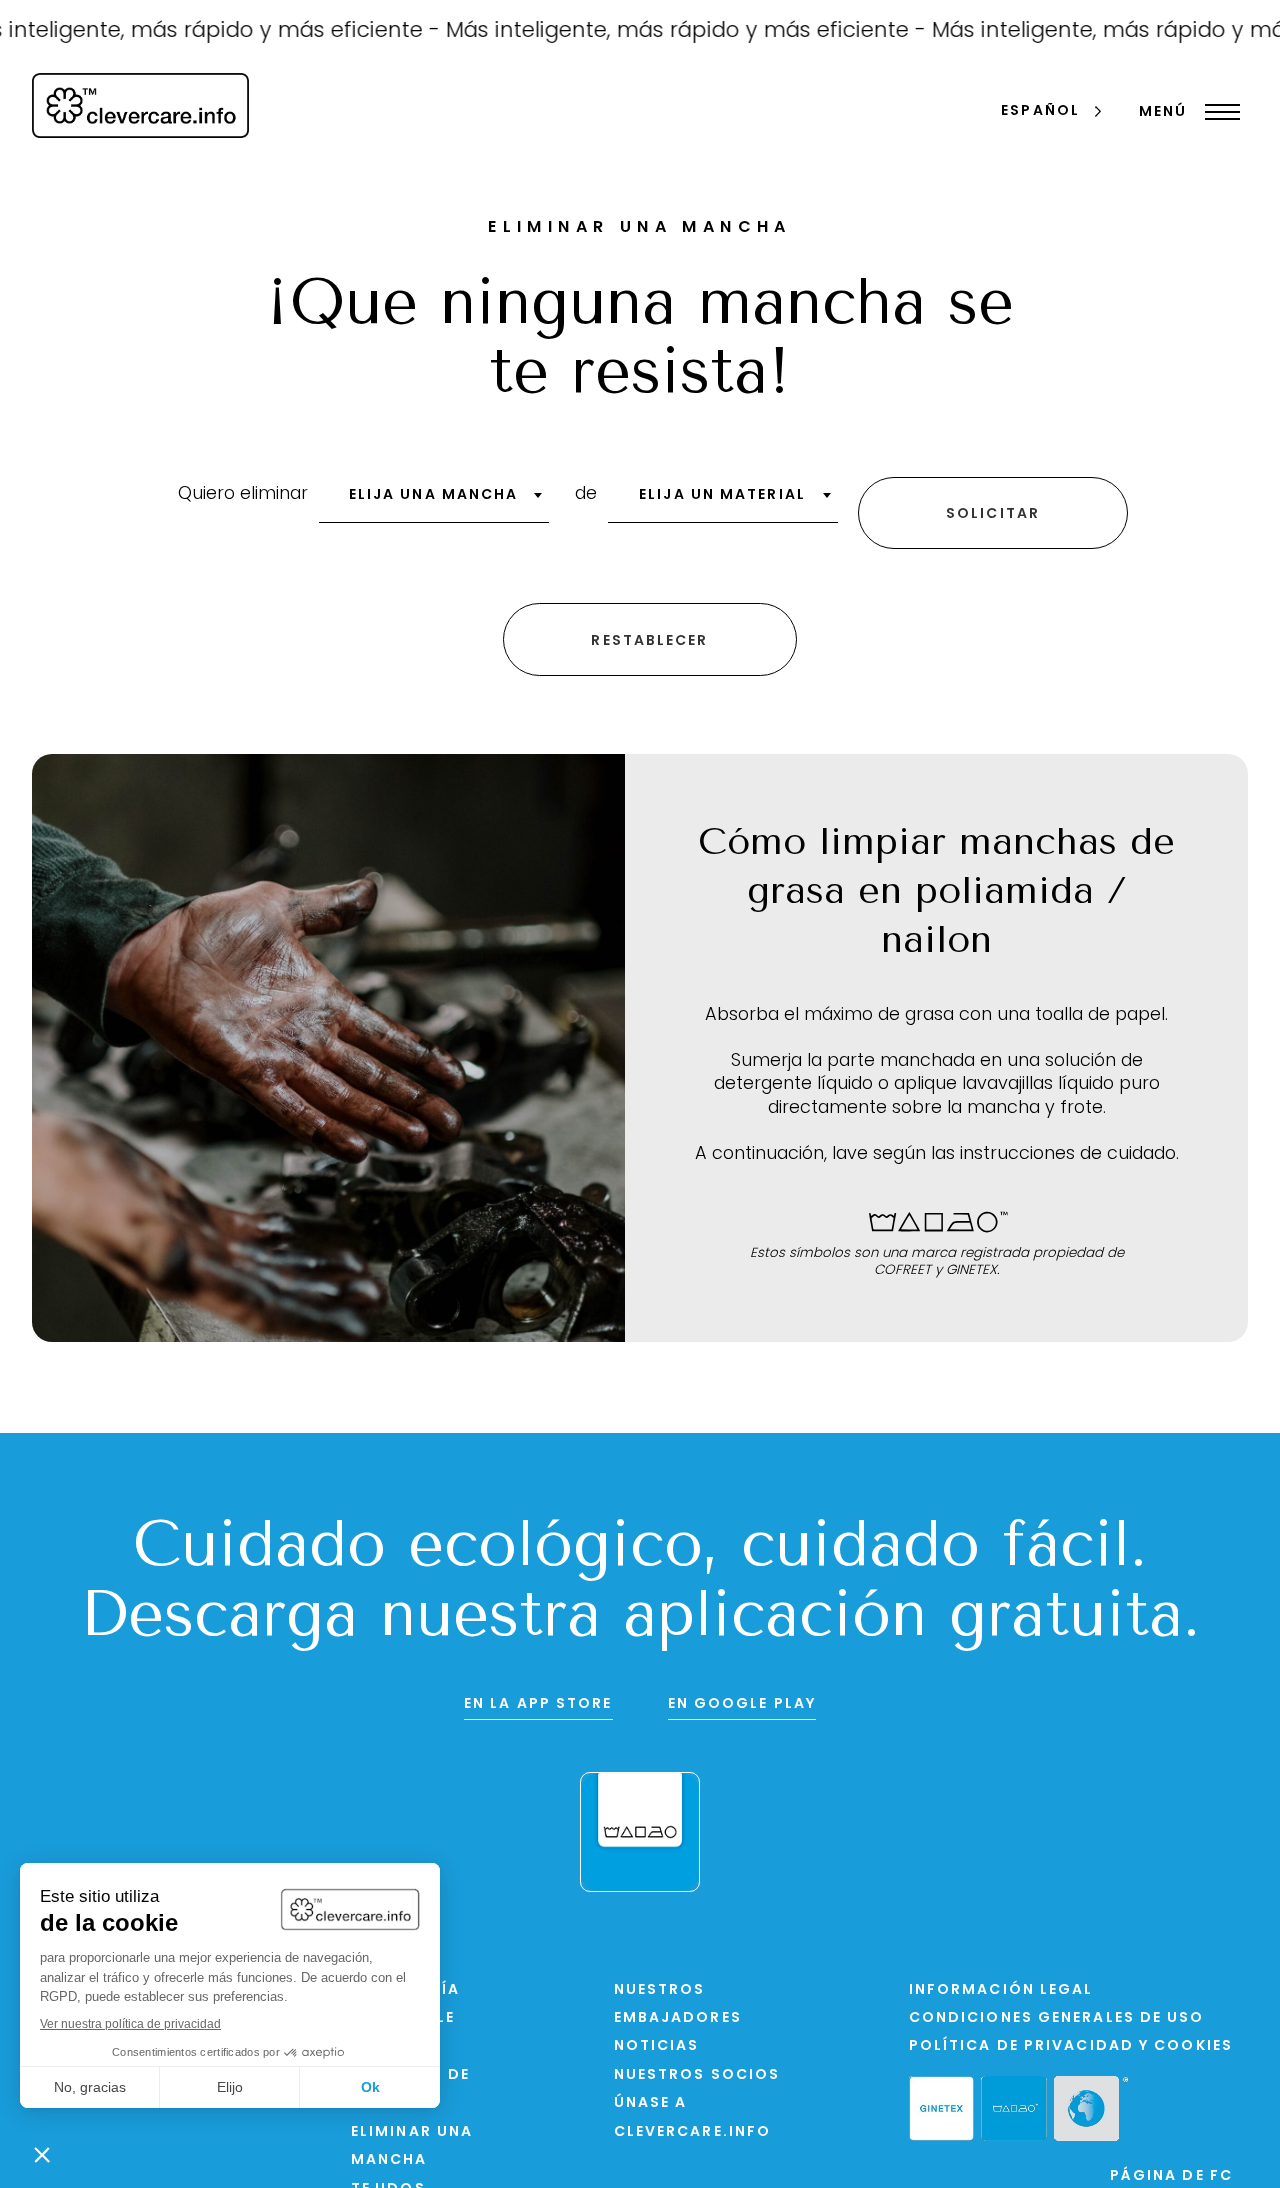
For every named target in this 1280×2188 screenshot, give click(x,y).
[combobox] (434, 502)
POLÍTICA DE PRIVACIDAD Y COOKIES (1071, 2046)
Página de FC (1171, 2176)
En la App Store (538, 1704)
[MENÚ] (1217, 112)
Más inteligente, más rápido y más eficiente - (658, 31)
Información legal (1001, 1990)
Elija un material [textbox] (722, 495)
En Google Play (742, 1704)
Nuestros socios (697, 2075)
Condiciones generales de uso (1057, 2018)
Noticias (657, 2046)
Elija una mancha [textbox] (434, 495)
